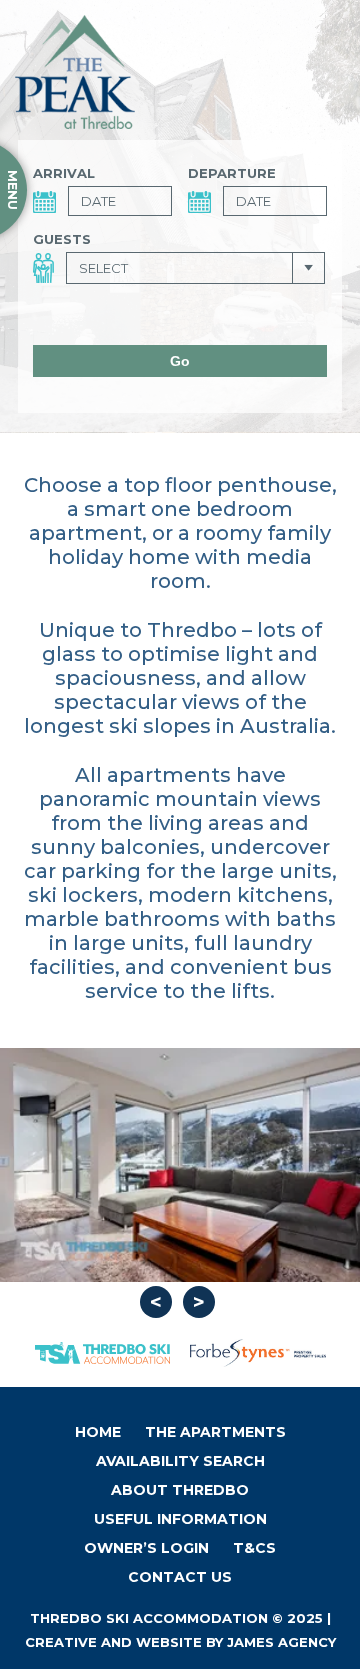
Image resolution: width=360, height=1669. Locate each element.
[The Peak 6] (180, 1165)
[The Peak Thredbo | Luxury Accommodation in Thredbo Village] (75, 72)
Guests (62, 239)
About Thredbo (180, 1490)
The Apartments (215, 1432)
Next (199, 1302)
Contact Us (180, 1577)
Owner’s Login (146, 1548)
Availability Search (180, 1461)
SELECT (103, 268)
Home (98, 1432)
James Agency (281, 1642)
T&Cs (254, 1548)
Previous (156, 1302)
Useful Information (180, 1519)
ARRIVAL (64, 173)
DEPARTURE (232, 173)
